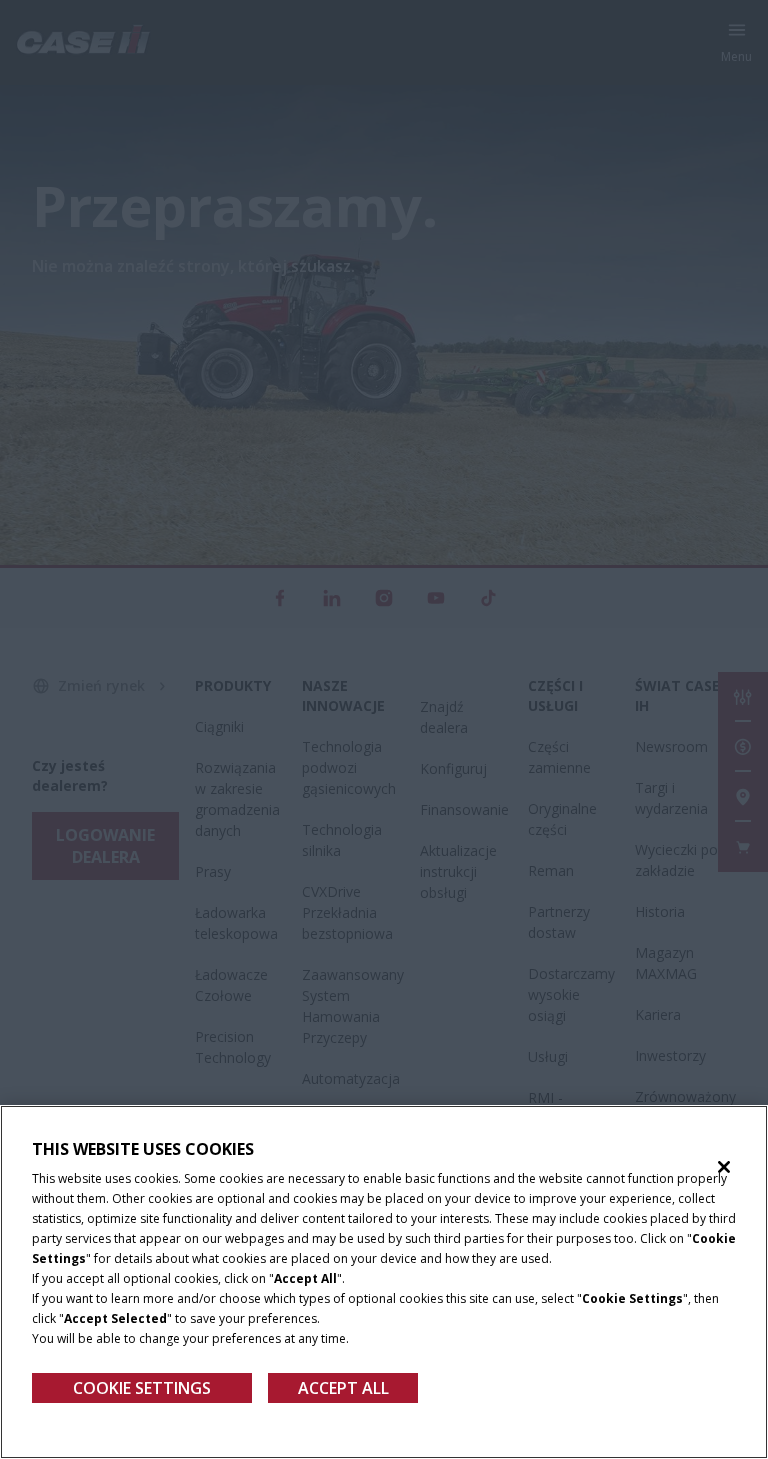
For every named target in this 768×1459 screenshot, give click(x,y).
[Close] (724, 1167)
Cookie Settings (142, 1388)
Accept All (343, 1388)
